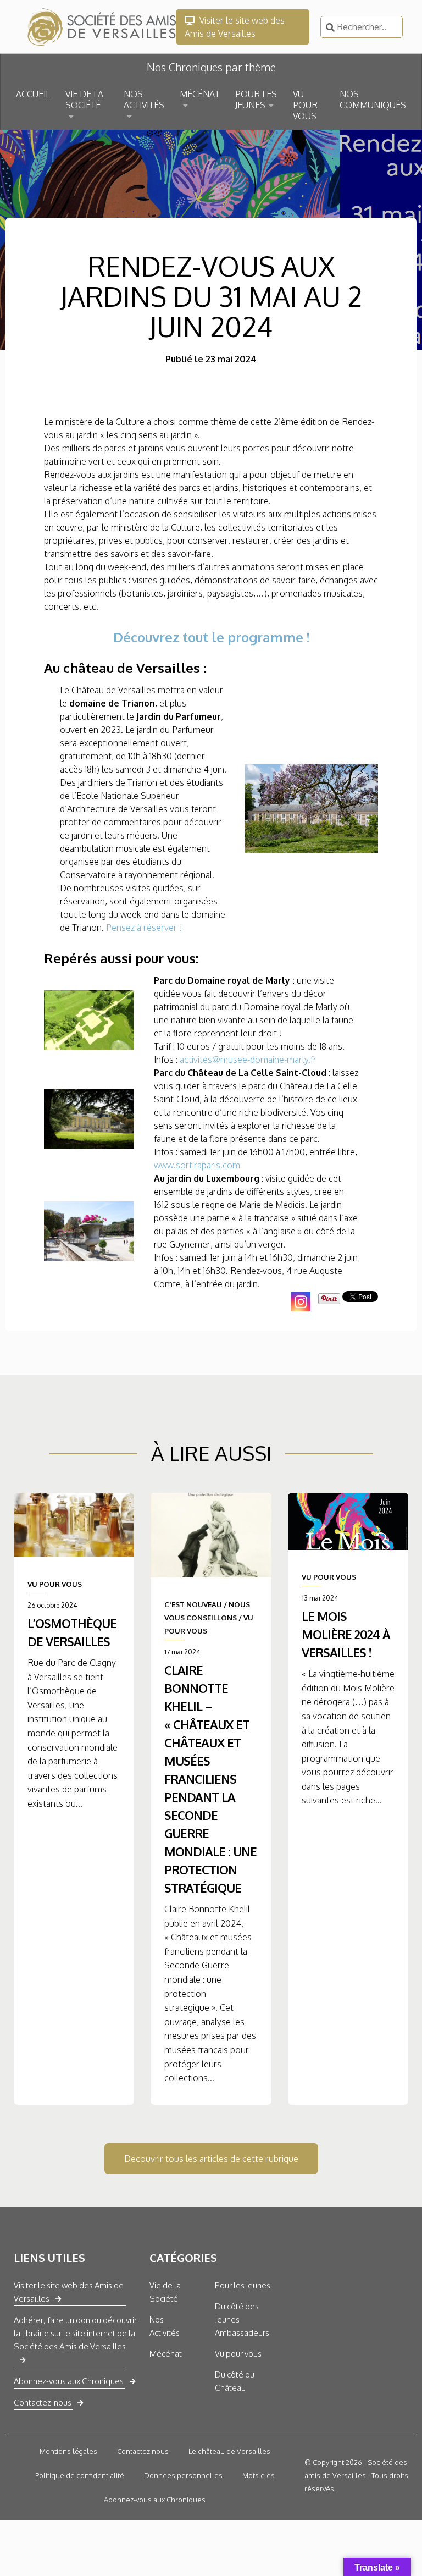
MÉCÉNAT (200, 94)
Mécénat (166, 2354)
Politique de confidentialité (80, 2475)
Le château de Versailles (229, 2451)
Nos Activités (165, 2326)
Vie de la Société (165, 2292)
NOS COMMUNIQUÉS (373, 100)
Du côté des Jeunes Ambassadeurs (242, 2319)
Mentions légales (68, 2451)
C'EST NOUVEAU (193, 1604)
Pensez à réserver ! (144, 928)
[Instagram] (301, 1302)
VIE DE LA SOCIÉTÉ (84, 100)
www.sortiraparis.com (197, 1165)
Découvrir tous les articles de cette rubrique (211, 2159)
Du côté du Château (235, 2381)
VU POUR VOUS (305, 105)
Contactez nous (143, 2451)
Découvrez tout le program (198, 637)
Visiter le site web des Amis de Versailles (235, 27)
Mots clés (259, 2475)
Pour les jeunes (243, 2285)
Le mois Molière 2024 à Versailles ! (346, 1634)
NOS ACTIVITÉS (144, 100)
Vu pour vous (238, 2354)
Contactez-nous (43, 2403)
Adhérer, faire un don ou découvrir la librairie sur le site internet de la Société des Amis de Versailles (75, 2333)
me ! (296, 637)
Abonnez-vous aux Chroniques (69, 2381)
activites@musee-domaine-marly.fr (248, 1060)
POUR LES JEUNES (256, 100)
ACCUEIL (33, 94)
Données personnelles (183, 2475)
